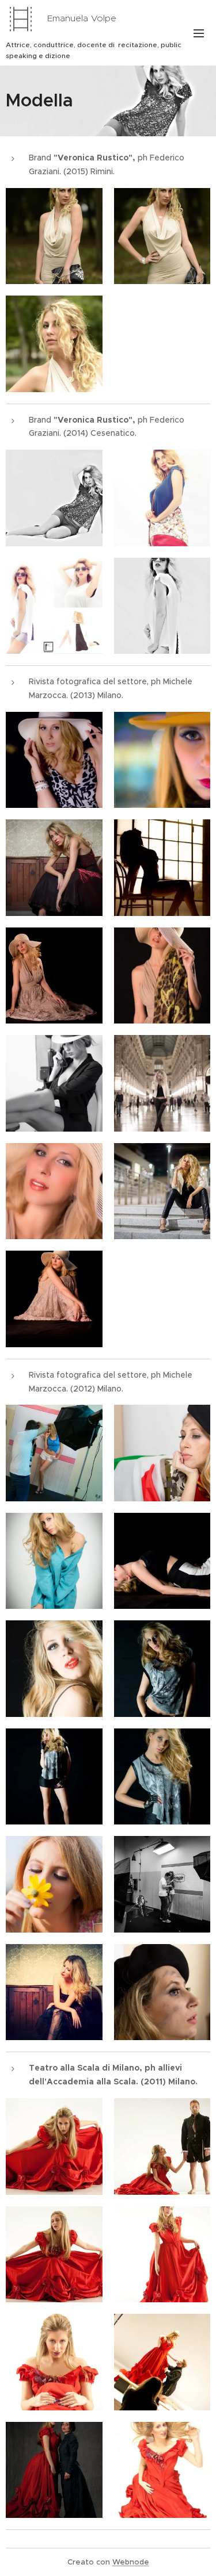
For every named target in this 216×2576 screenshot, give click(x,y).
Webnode (131, 2562)
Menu (199, 33)
